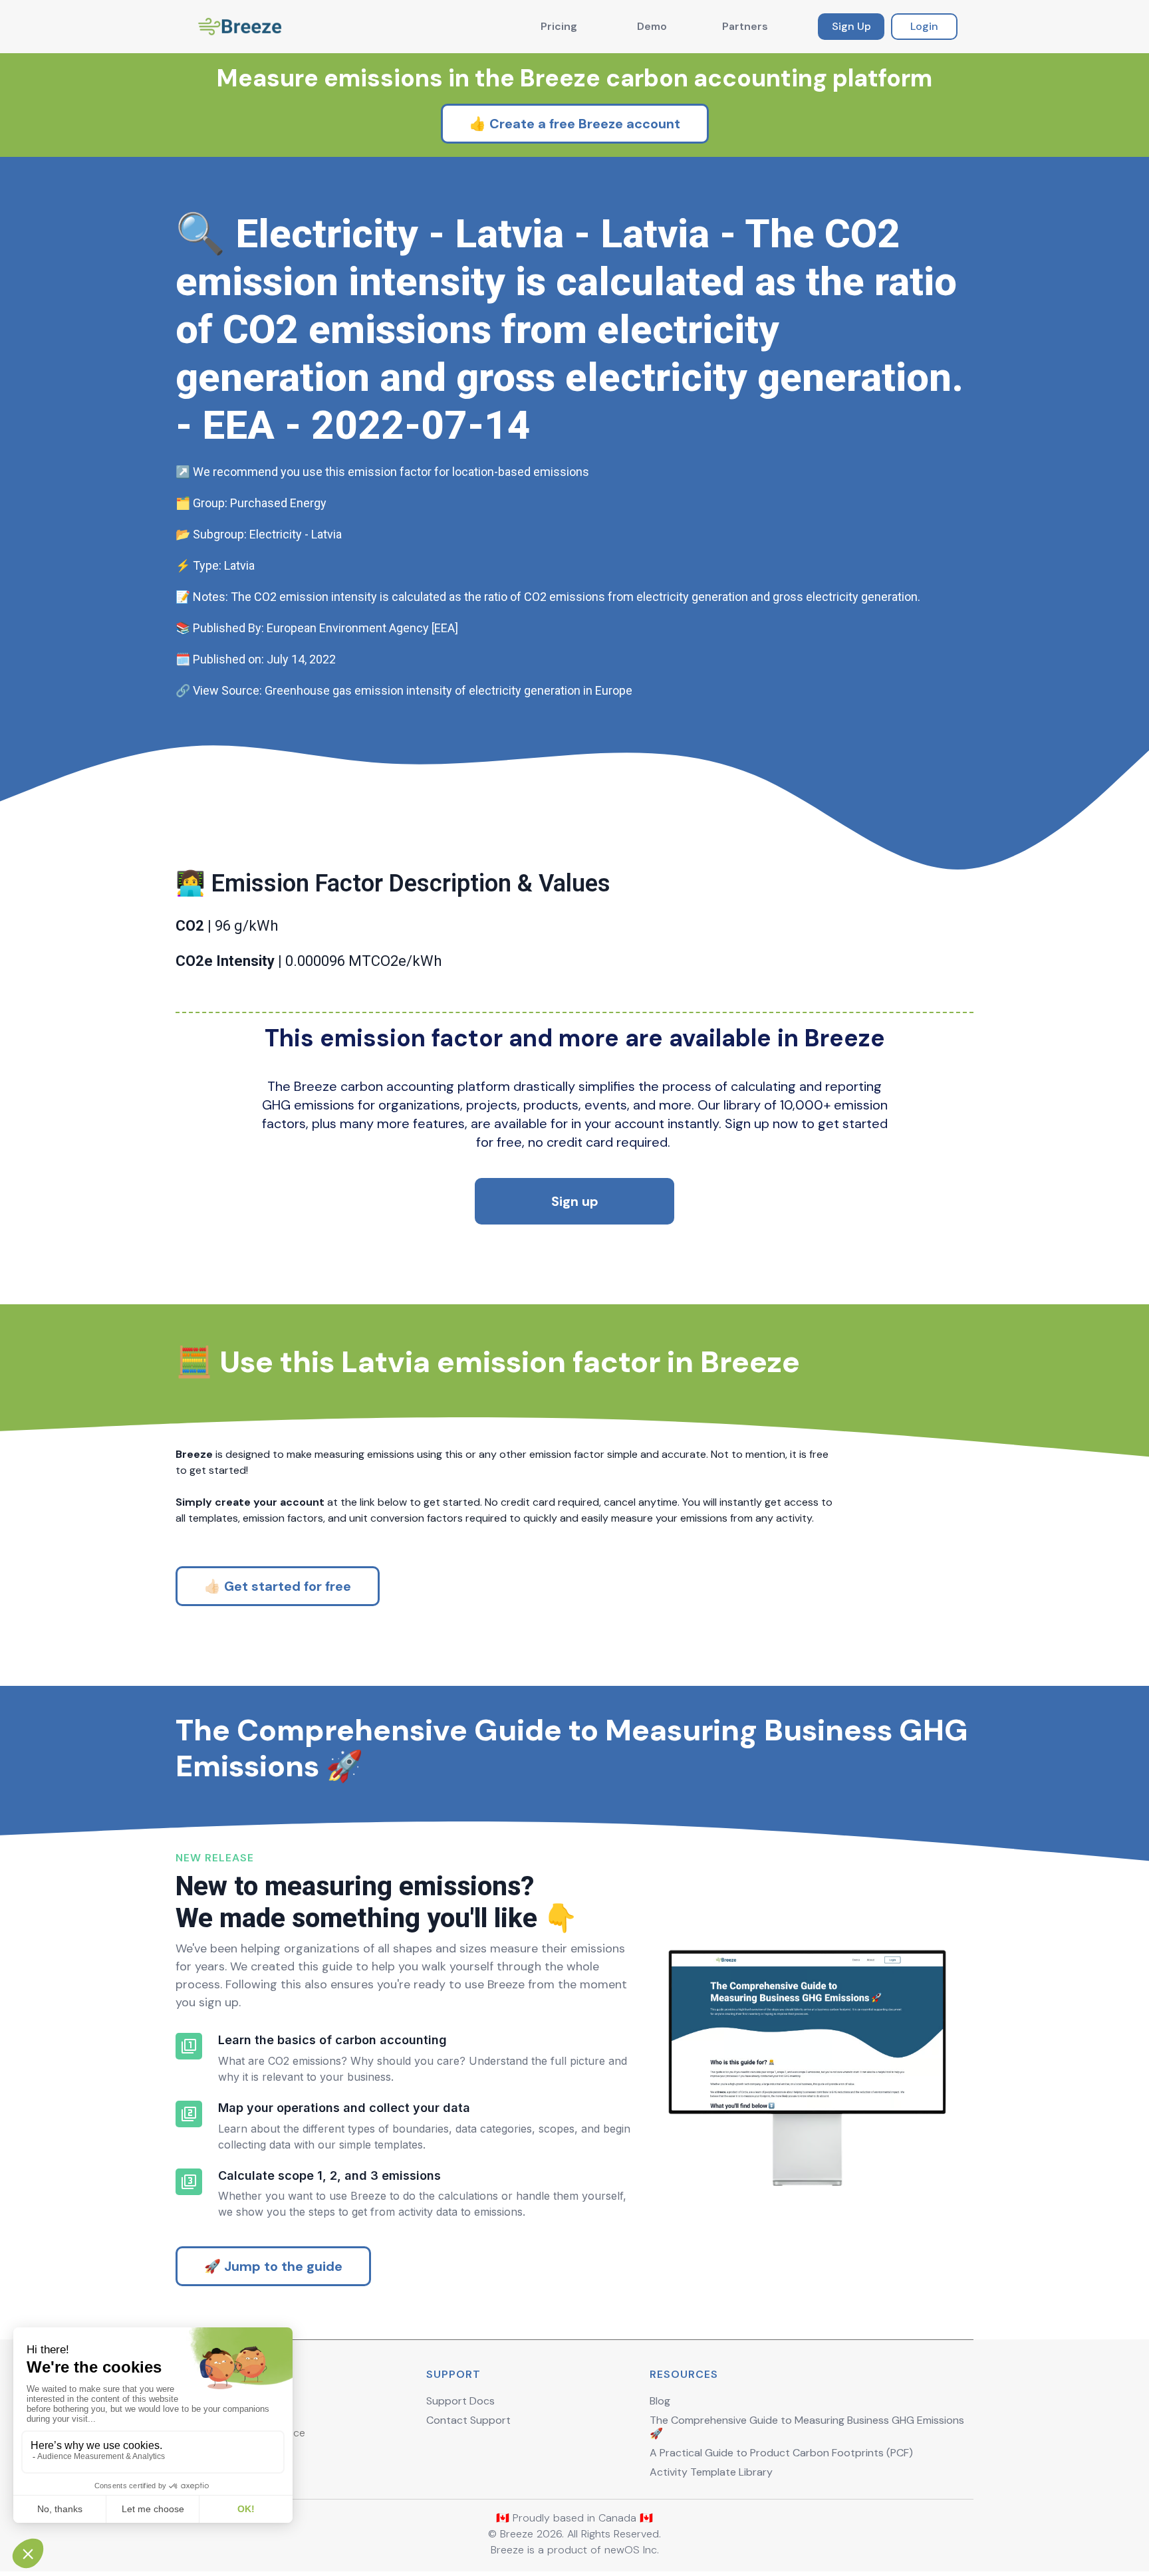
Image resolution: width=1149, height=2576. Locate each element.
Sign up (575, 1201)
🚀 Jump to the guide (273, 2266)
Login (924, 26)
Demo (652, 26)
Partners (745, 26)
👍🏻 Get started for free (278, 1586)
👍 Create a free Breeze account (575, 124)
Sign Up (851, 26)
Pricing (559, 26)
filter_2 (189, 2114)
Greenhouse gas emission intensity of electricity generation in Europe (448, 690)
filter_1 (189, 2046)
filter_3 (189, 2182)
